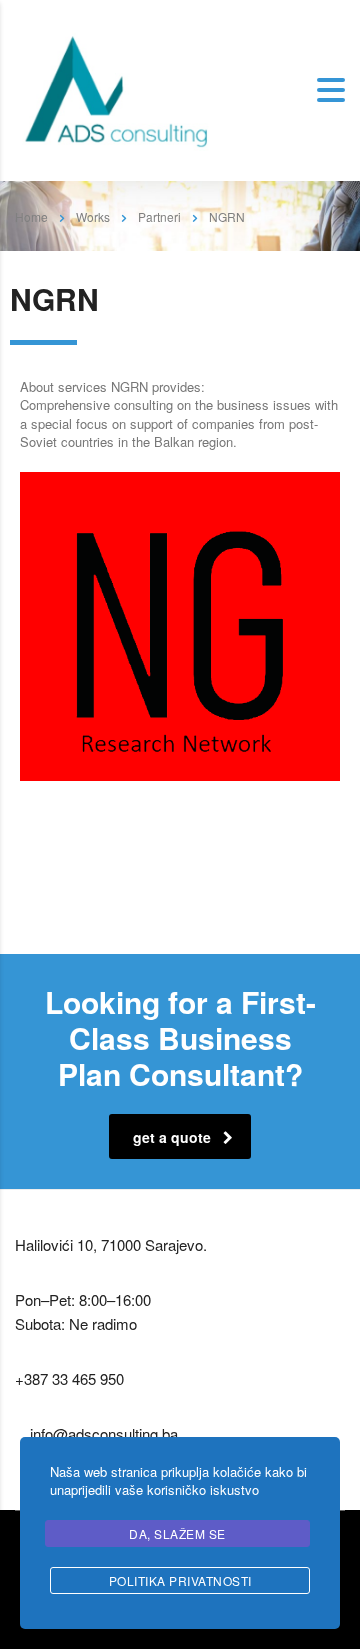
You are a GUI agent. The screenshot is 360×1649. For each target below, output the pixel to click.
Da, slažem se (177, 1533)
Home (31, 216)
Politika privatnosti (180, 1580)
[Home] (115, 88)
